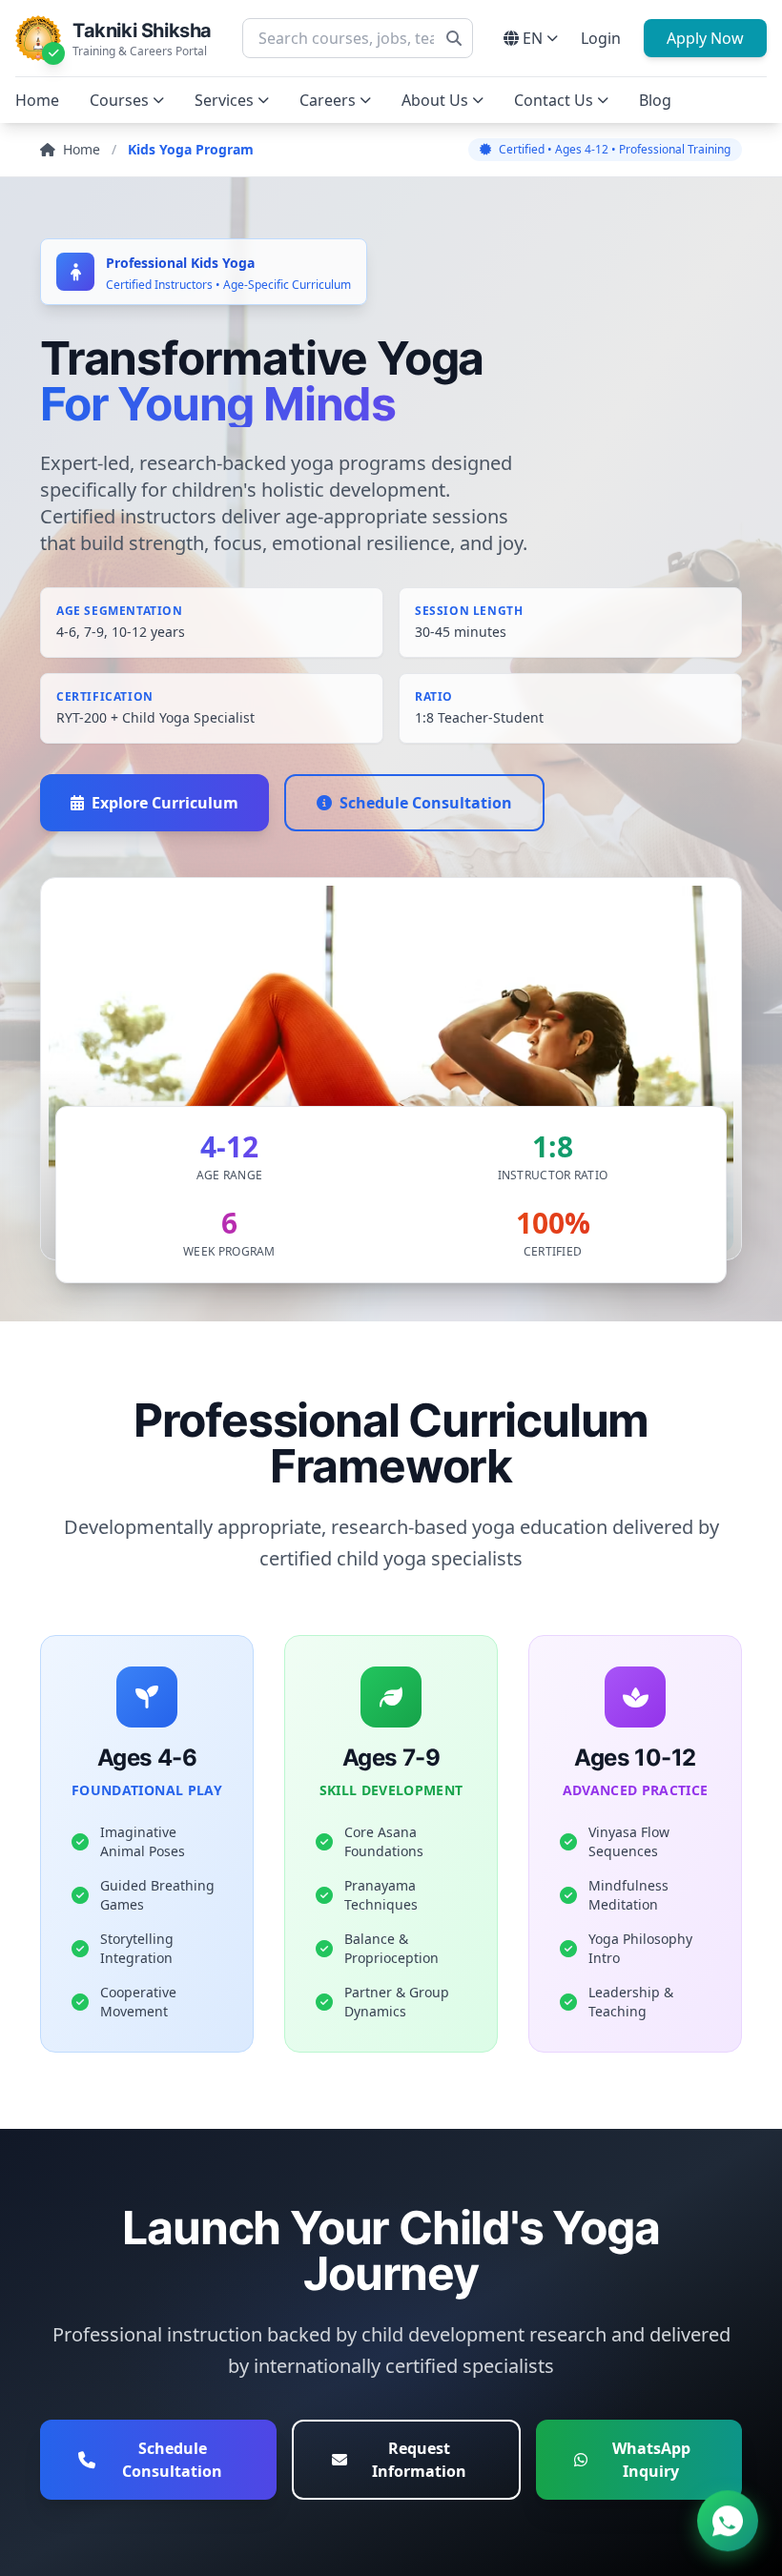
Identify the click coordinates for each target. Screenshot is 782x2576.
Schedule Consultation (426, 803)
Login (601, 38)
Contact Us (554, 100)
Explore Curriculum (165, 803)
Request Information (419, 2460)
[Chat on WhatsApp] (728, 2518)
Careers (328, 100)
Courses (119, 100)
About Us (435, 100)
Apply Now (705, 38)
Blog (655, 100)
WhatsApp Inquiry (651, 2460)
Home (37, 100)
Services (224, 100)
